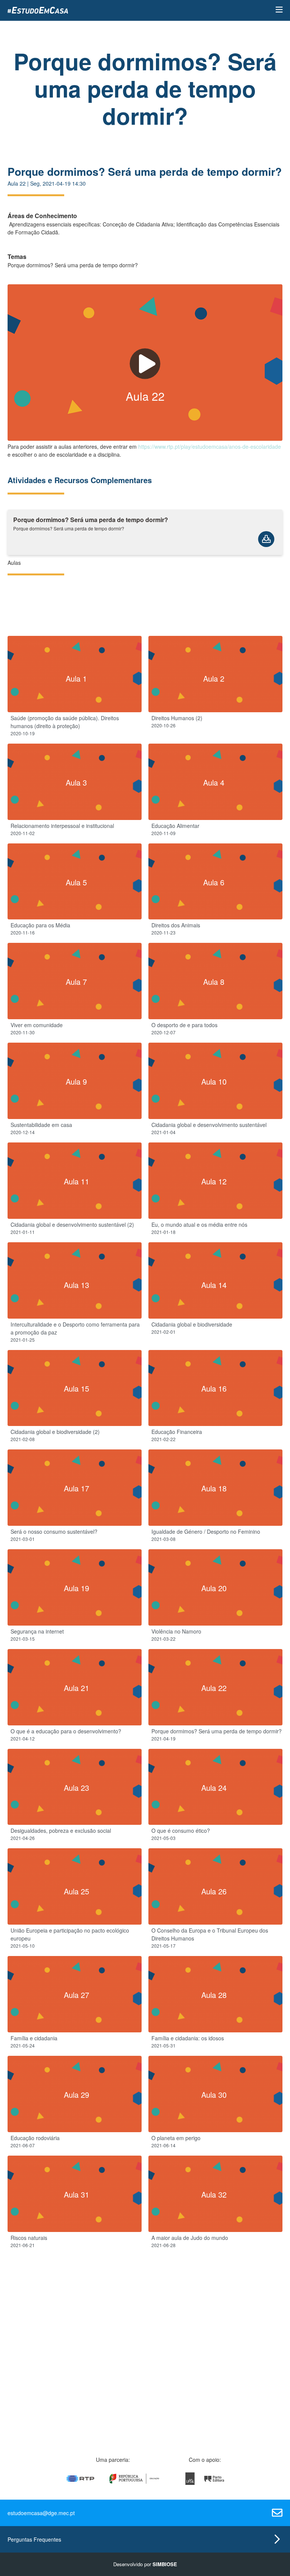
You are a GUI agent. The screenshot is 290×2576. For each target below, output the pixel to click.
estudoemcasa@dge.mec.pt (41, 2513)
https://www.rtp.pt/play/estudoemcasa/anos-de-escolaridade (210, 446)
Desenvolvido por (145, 2564)
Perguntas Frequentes (34, 2539)
